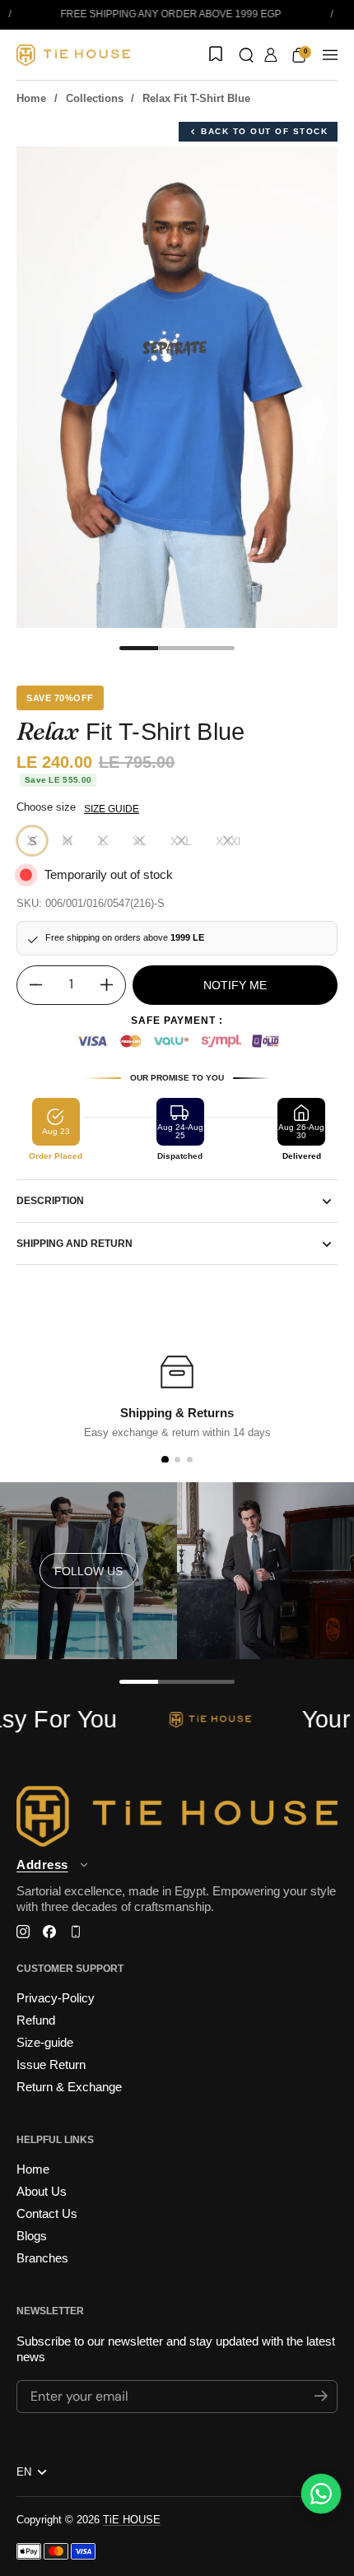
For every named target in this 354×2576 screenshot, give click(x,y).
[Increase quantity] (113, 985)
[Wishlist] (214, 55)
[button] (246, 55)
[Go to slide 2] (177, 1460)
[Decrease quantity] (30, 985)
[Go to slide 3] (190, 1460)
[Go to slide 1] (164, 1460)
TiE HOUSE (132, 2520)
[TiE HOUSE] (73, 55)
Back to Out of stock (264, 131)
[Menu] (330, 55)
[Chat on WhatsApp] (321, 2494)
